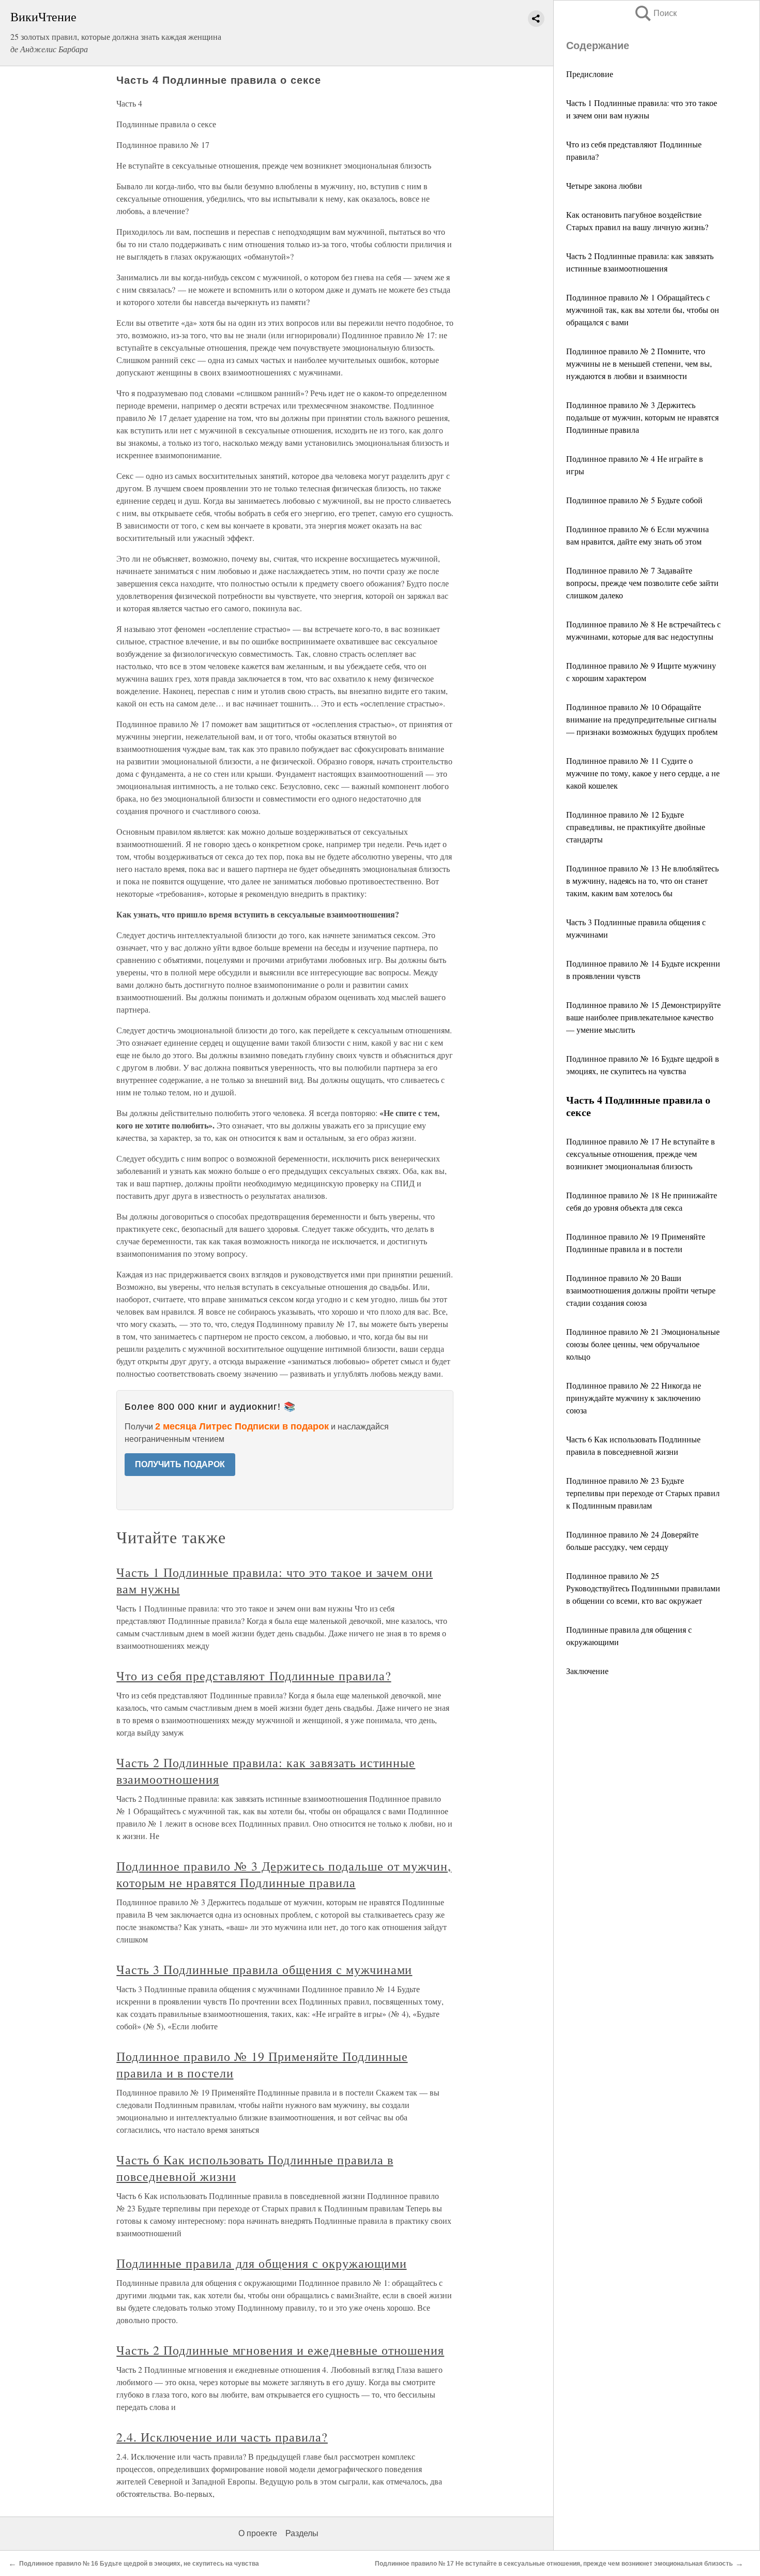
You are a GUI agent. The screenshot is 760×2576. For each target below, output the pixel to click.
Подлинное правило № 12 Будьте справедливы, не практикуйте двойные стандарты (636, 827)
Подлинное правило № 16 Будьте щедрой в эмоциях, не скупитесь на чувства (139, 2564)
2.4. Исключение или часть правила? (222, 2437)
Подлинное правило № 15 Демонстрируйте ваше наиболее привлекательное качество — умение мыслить (643, 1017)
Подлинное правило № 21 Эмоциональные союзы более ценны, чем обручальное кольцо (643, 1344)
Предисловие (590, 74)
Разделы (302, 2533)
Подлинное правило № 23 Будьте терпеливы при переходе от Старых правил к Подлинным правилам (643, 1493)
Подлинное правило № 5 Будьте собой (634, 500)
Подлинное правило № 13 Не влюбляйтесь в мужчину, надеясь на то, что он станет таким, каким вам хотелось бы (642, 880)
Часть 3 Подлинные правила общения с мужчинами (264, 1969)
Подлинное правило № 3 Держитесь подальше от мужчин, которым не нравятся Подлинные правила (642, 417)
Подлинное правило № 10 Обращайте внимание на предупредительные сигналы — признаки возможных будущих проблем (642, 719)
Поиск (655, 13)
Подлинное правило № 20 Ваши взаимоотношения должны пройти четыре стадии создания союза (641, 1290)
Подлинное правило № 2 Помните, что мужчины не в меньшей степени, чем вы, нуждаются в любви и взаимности (639, 363)
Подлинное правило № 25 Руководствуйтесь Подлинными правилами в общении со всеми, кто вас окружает (643, 1588)
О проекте (258, 2533)
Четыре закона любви (604, 185)
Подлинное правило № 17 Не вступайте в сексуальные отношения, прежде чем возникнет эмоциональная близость (641, 1154)
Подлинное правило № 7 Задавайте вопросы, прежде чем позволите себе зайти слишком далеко (642, 583)
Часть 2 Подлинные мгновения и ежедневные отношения (280, 2350)
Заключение (587, 1671)
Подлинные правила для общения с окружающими (261, 2263)
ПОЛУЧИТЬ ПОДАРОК (180, 1464)
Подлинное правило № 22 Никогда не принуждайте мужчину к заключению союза (634, 1398)
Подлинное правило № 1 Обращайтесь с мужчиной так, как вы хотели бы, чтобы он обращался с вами (643, 310)
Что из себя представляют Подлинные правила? (254, 1676)
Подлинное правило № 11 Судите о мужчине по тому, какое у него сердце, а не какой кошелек (643, 773)
